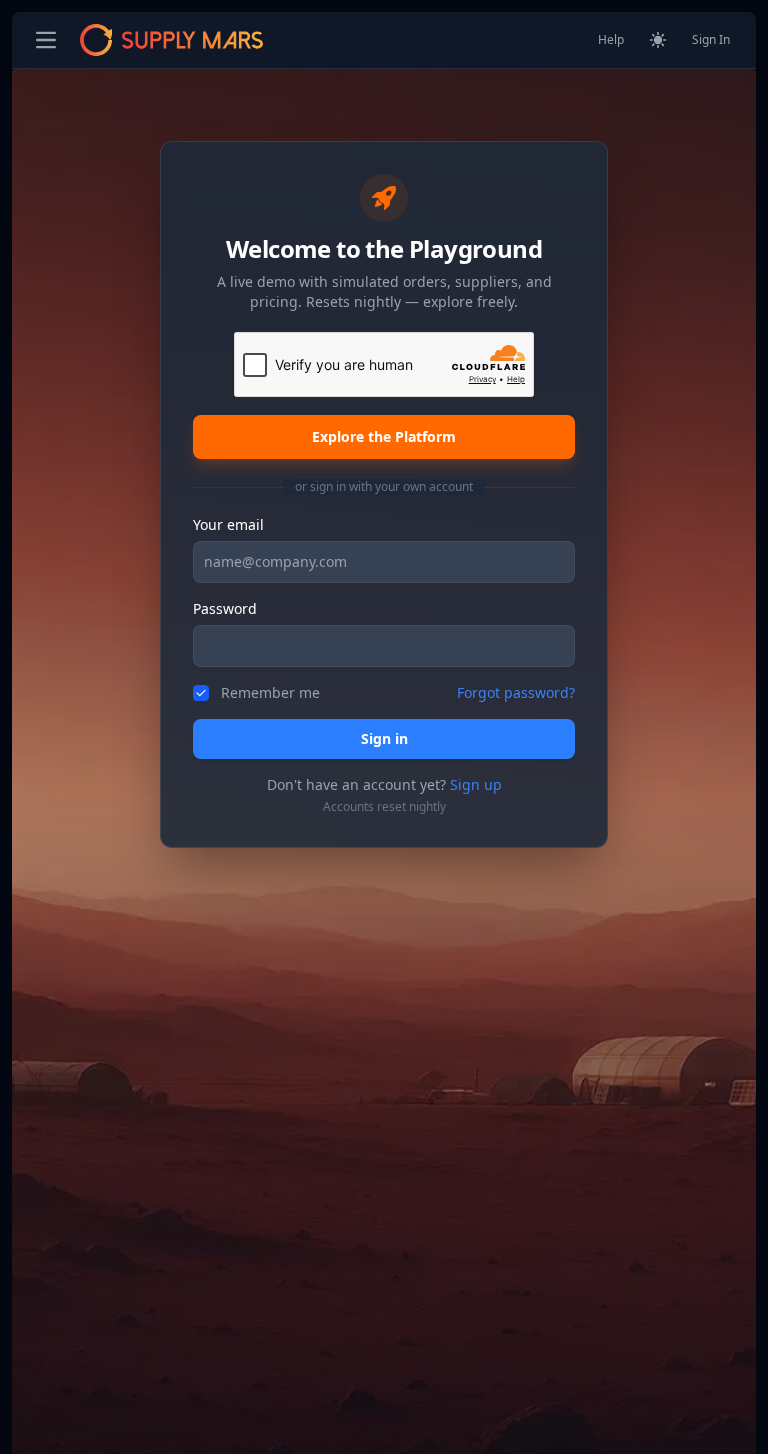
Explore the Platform (384, 436)
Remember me (270, 692)
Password (225, 608)
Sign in (384, 738)
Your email (228, 524)
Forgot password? (516, 692)
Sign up (476, 784)
